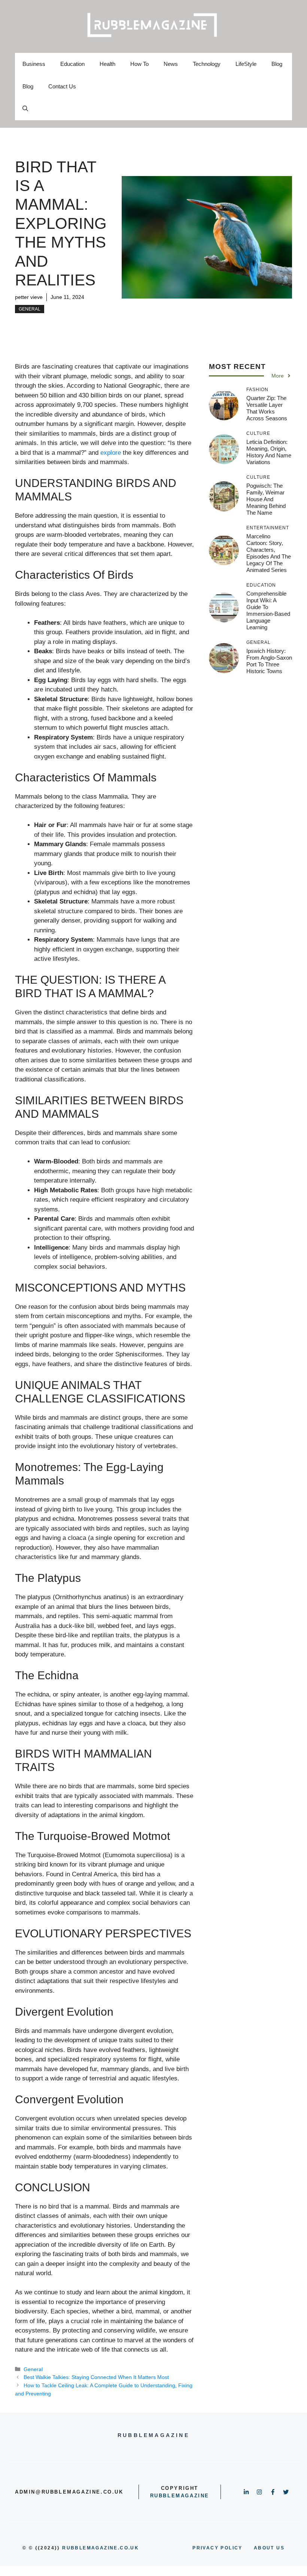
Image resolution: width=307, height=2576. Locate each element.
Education (72, 64)
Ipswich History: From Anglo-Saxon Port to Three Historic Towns (269, 661)
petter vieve (29, 297)
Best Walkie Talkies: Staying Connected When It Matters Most (96, 2377)
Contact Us (62, 86)
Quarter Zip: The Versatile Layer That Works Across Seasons (267, 408)
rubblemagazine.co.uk (101, 2548)
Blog (277, 64)
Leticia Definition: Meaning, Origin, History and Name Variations (269, 452)
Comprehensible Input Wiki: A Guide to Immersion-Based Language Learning (268, 610)
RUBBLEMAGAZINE (180, 2496)
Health (107, 64)
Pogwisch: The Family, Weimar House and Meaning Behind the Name (266, 499)
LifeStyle (246, 64)
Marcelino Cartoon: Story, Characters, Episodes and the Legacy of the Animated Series (269, 553)
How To (139, 64)
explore (111, 453)
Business (34, 64)
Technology (207, 64)
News (171, 64)
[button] (25, 109)
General (30, 309)
